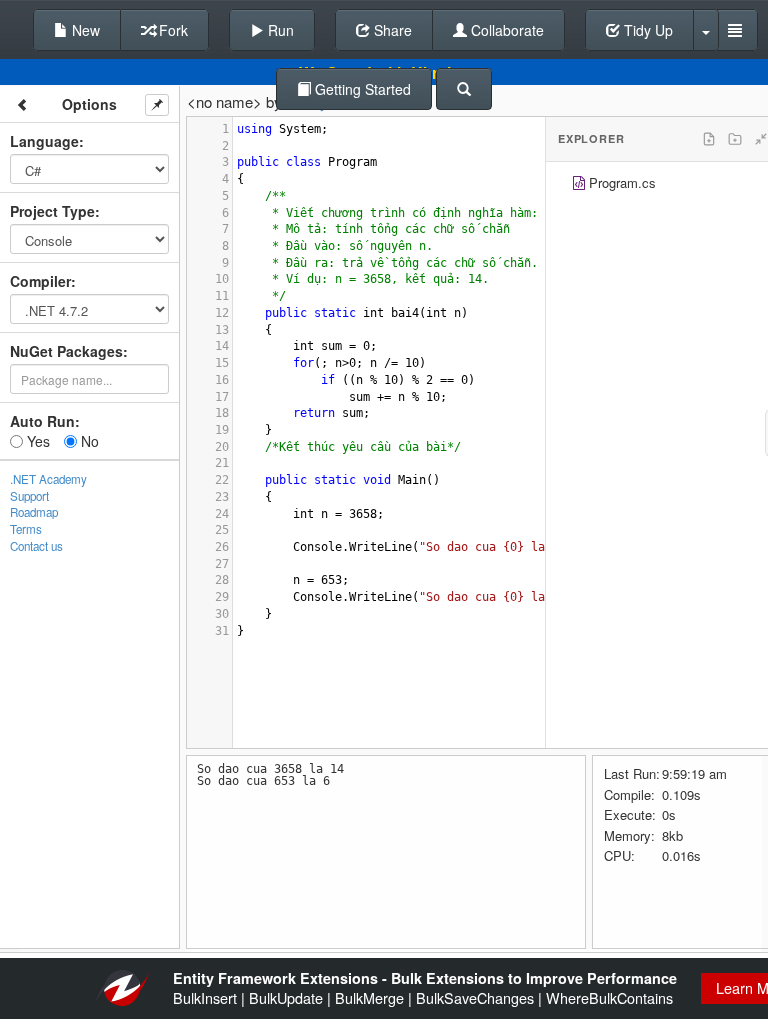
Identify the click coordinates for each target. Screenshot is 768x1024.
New (84, 30)
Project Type (52, 211)
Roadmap (34, 512)
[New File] (709, 139)
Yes (36, 441)
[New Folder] (735, 139)
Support (29, 496)
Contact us (36, 546)
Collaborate (505, 30)
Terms (26, 529)
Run (279, 30)
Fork (171, 30)
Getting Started (361, 89)
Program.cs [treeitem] (622, 182)
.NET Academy (48, 479)
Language (44, 141)
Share (391, 30)
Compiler (40, 281)
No (88, 441)
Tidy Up (646, 30)
